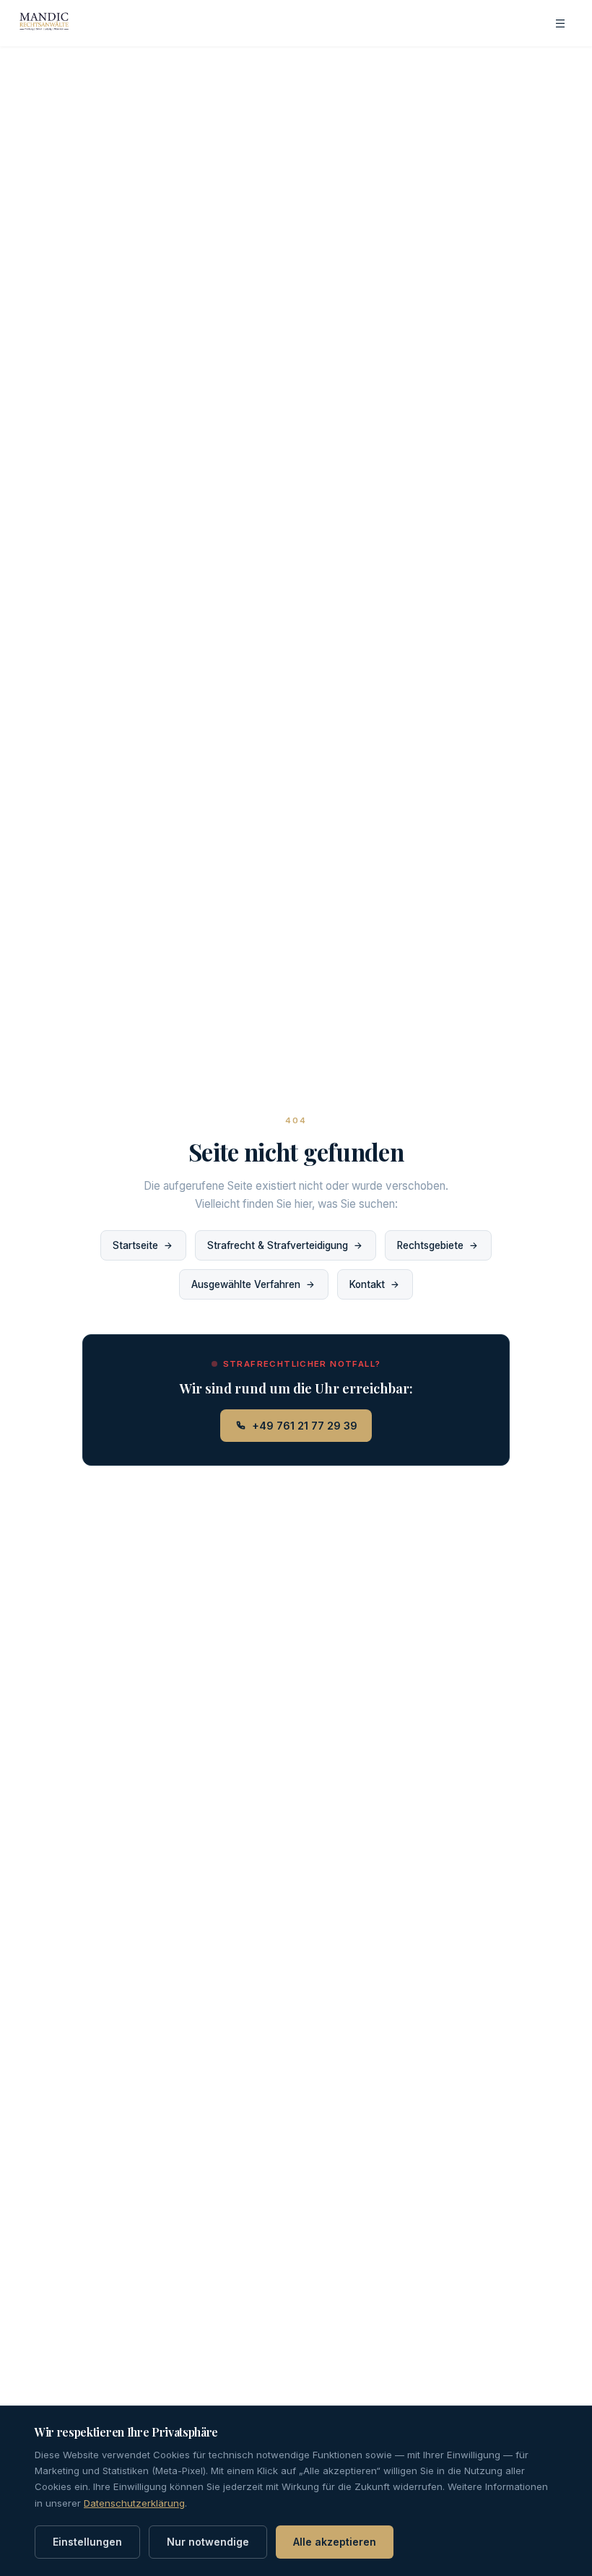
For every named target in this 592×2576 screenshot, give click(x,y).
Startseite (135, 1245)
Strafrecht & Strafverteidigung (278, 1245)
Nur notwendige (208, 2542)
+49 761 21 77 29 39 (305, 1426)
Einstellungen (87, 2542)
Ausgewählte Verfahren (246, 1284)
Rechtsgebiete (430, 1245)
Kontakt (367, 1284)
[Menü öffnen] (560, 23)
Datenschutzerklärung (134, 2503)
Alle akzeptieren (335, 2542)
